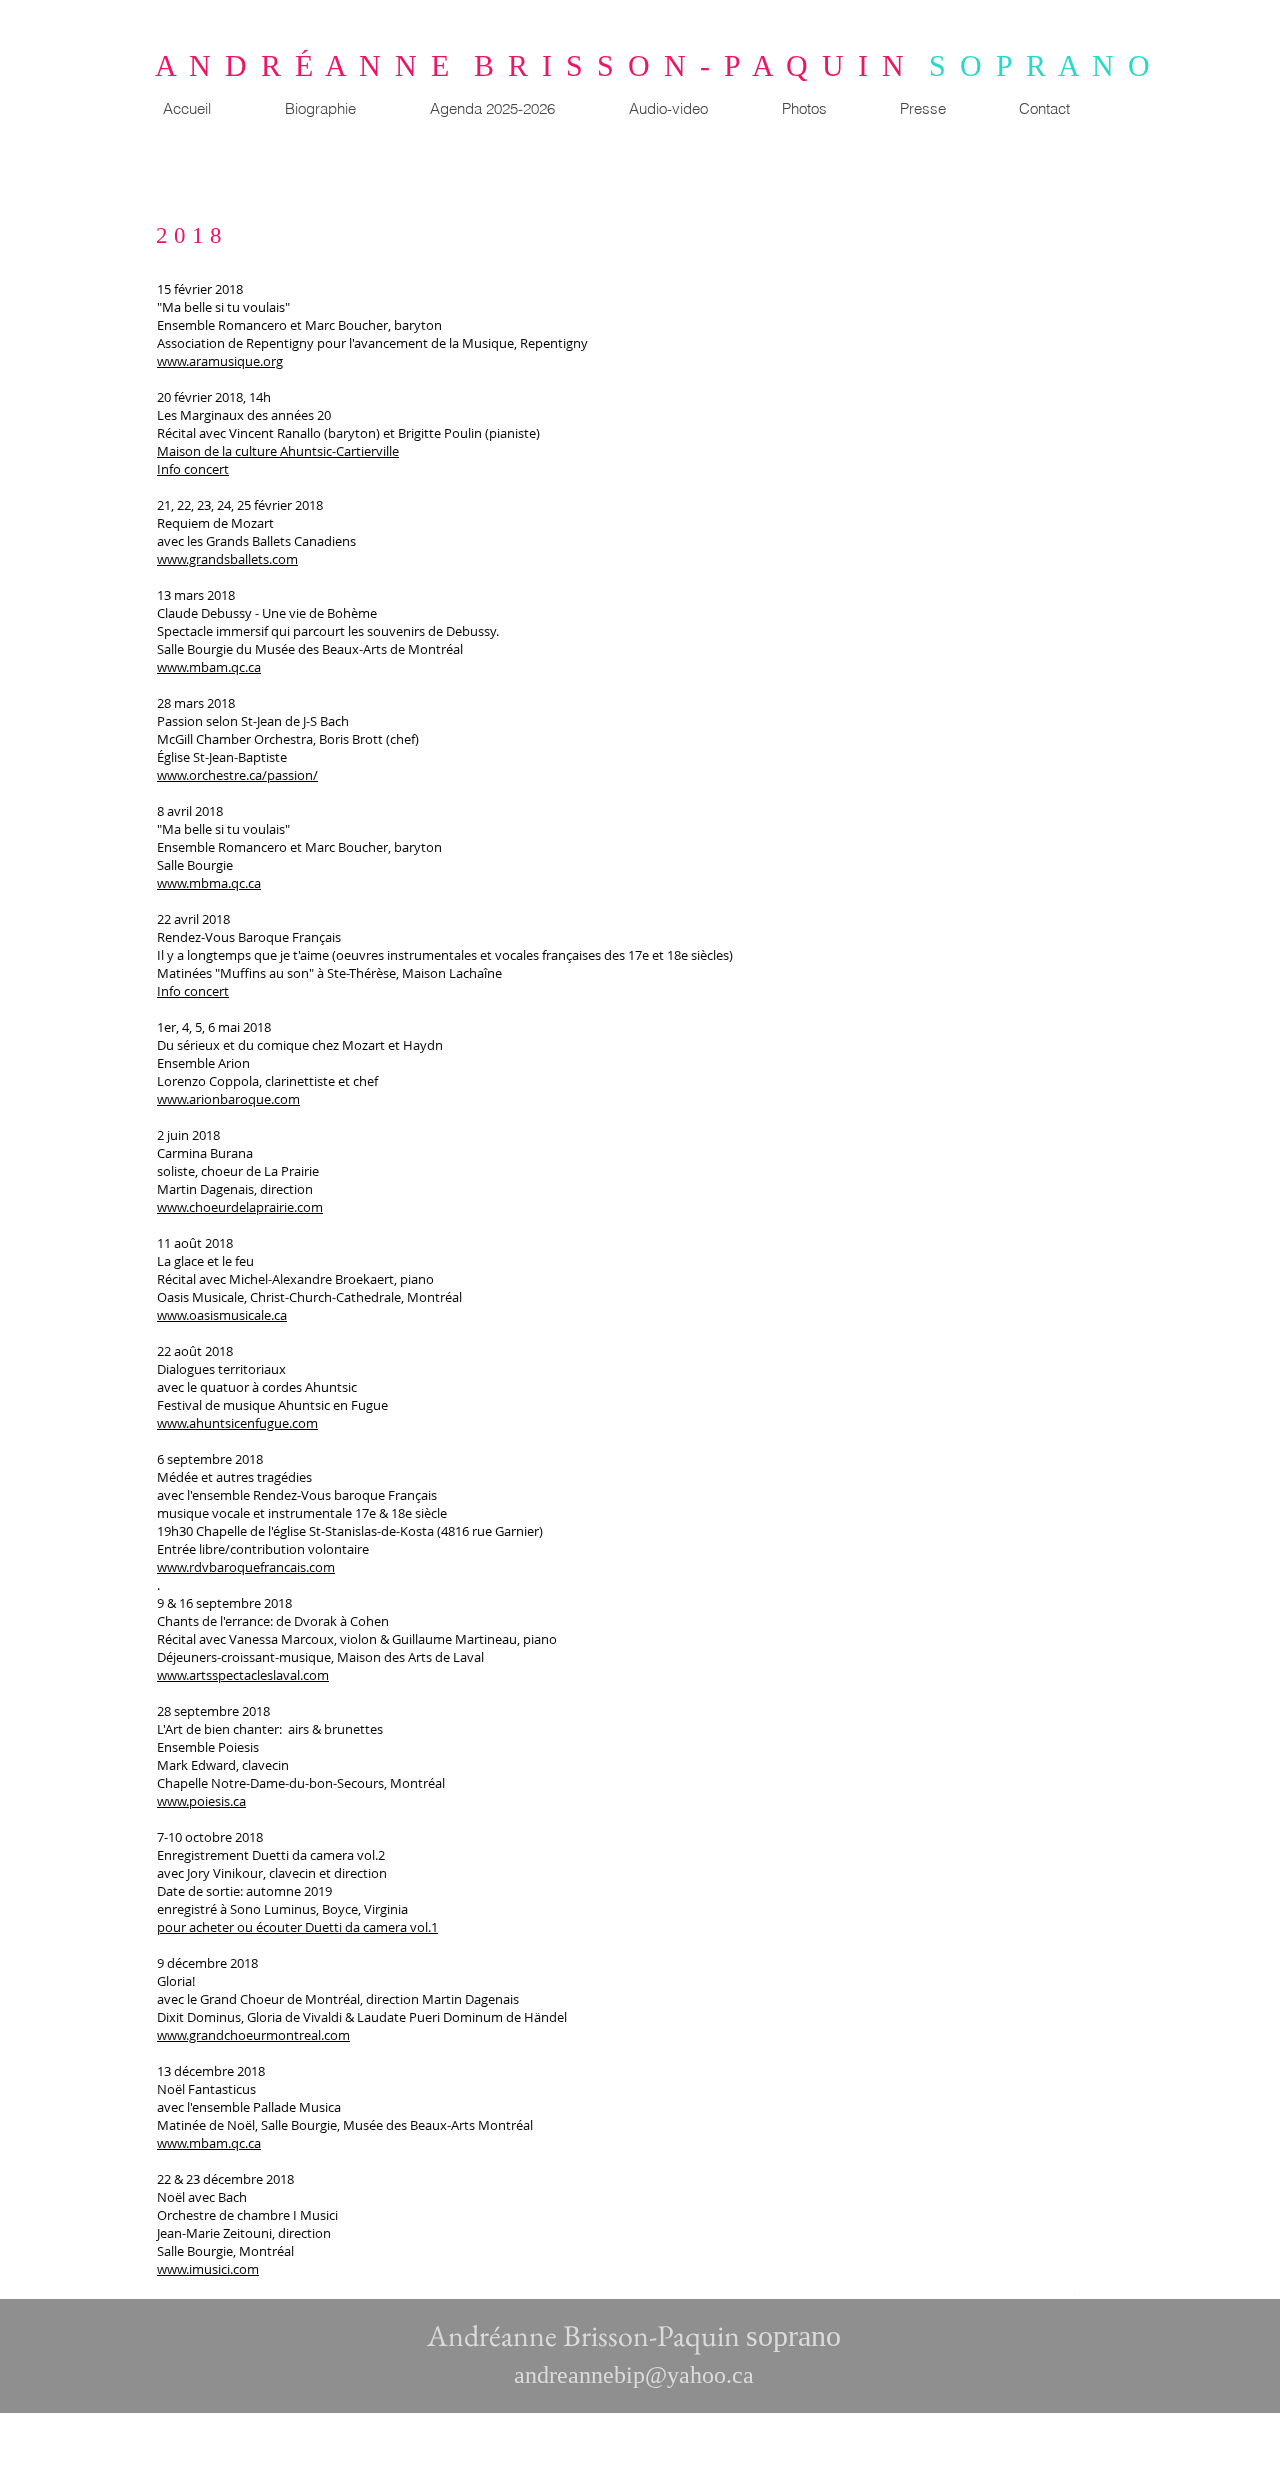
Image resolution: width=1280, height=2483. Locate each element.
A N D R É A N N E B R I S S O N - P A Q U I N (542, 65)
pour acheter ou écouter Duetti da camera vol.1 (297, 1927)
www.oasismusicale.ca (222, 1315)
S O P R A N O (1041, 65)
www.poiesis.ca (201, 1801)
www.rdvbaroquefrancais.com (246, 1567)
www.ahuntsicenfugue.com (237, 1423)
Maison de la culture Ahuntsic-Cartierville (278, 451)
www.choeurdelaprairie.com (240, 1207)
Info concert (193, 469)
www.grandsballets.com (227, 559)
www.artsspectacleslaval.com (243, 1675)
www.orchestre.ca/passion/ (237, 775)
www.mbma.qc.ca (209, 883)
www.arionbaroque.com (228, 1099)
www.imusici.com (208, 2269)
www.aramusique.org (220, 361)
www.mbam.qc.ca (209, 667)
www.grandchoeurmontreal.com (253, 2035)
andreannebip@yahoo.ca (634, 2375)
